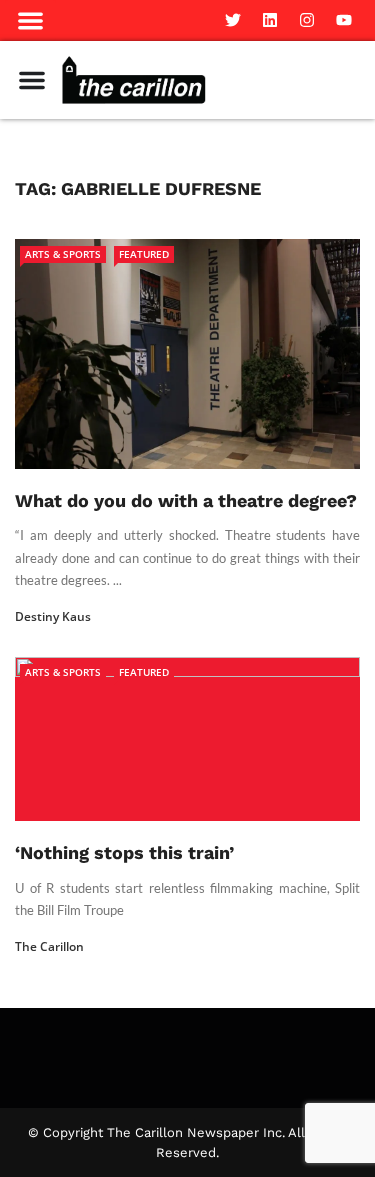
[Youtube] (344, 20)
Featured (144, 254)
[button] (30, 20)
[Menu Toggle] (32, 80)
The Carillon (49, 946)
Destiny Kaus (53, 616)
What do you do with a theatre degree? (186, 500)
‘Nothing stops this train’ (124, 852)
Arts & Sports (63, 254)
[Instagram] (307, 20)
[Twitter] (233, 20)
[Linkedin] (270, 20)
